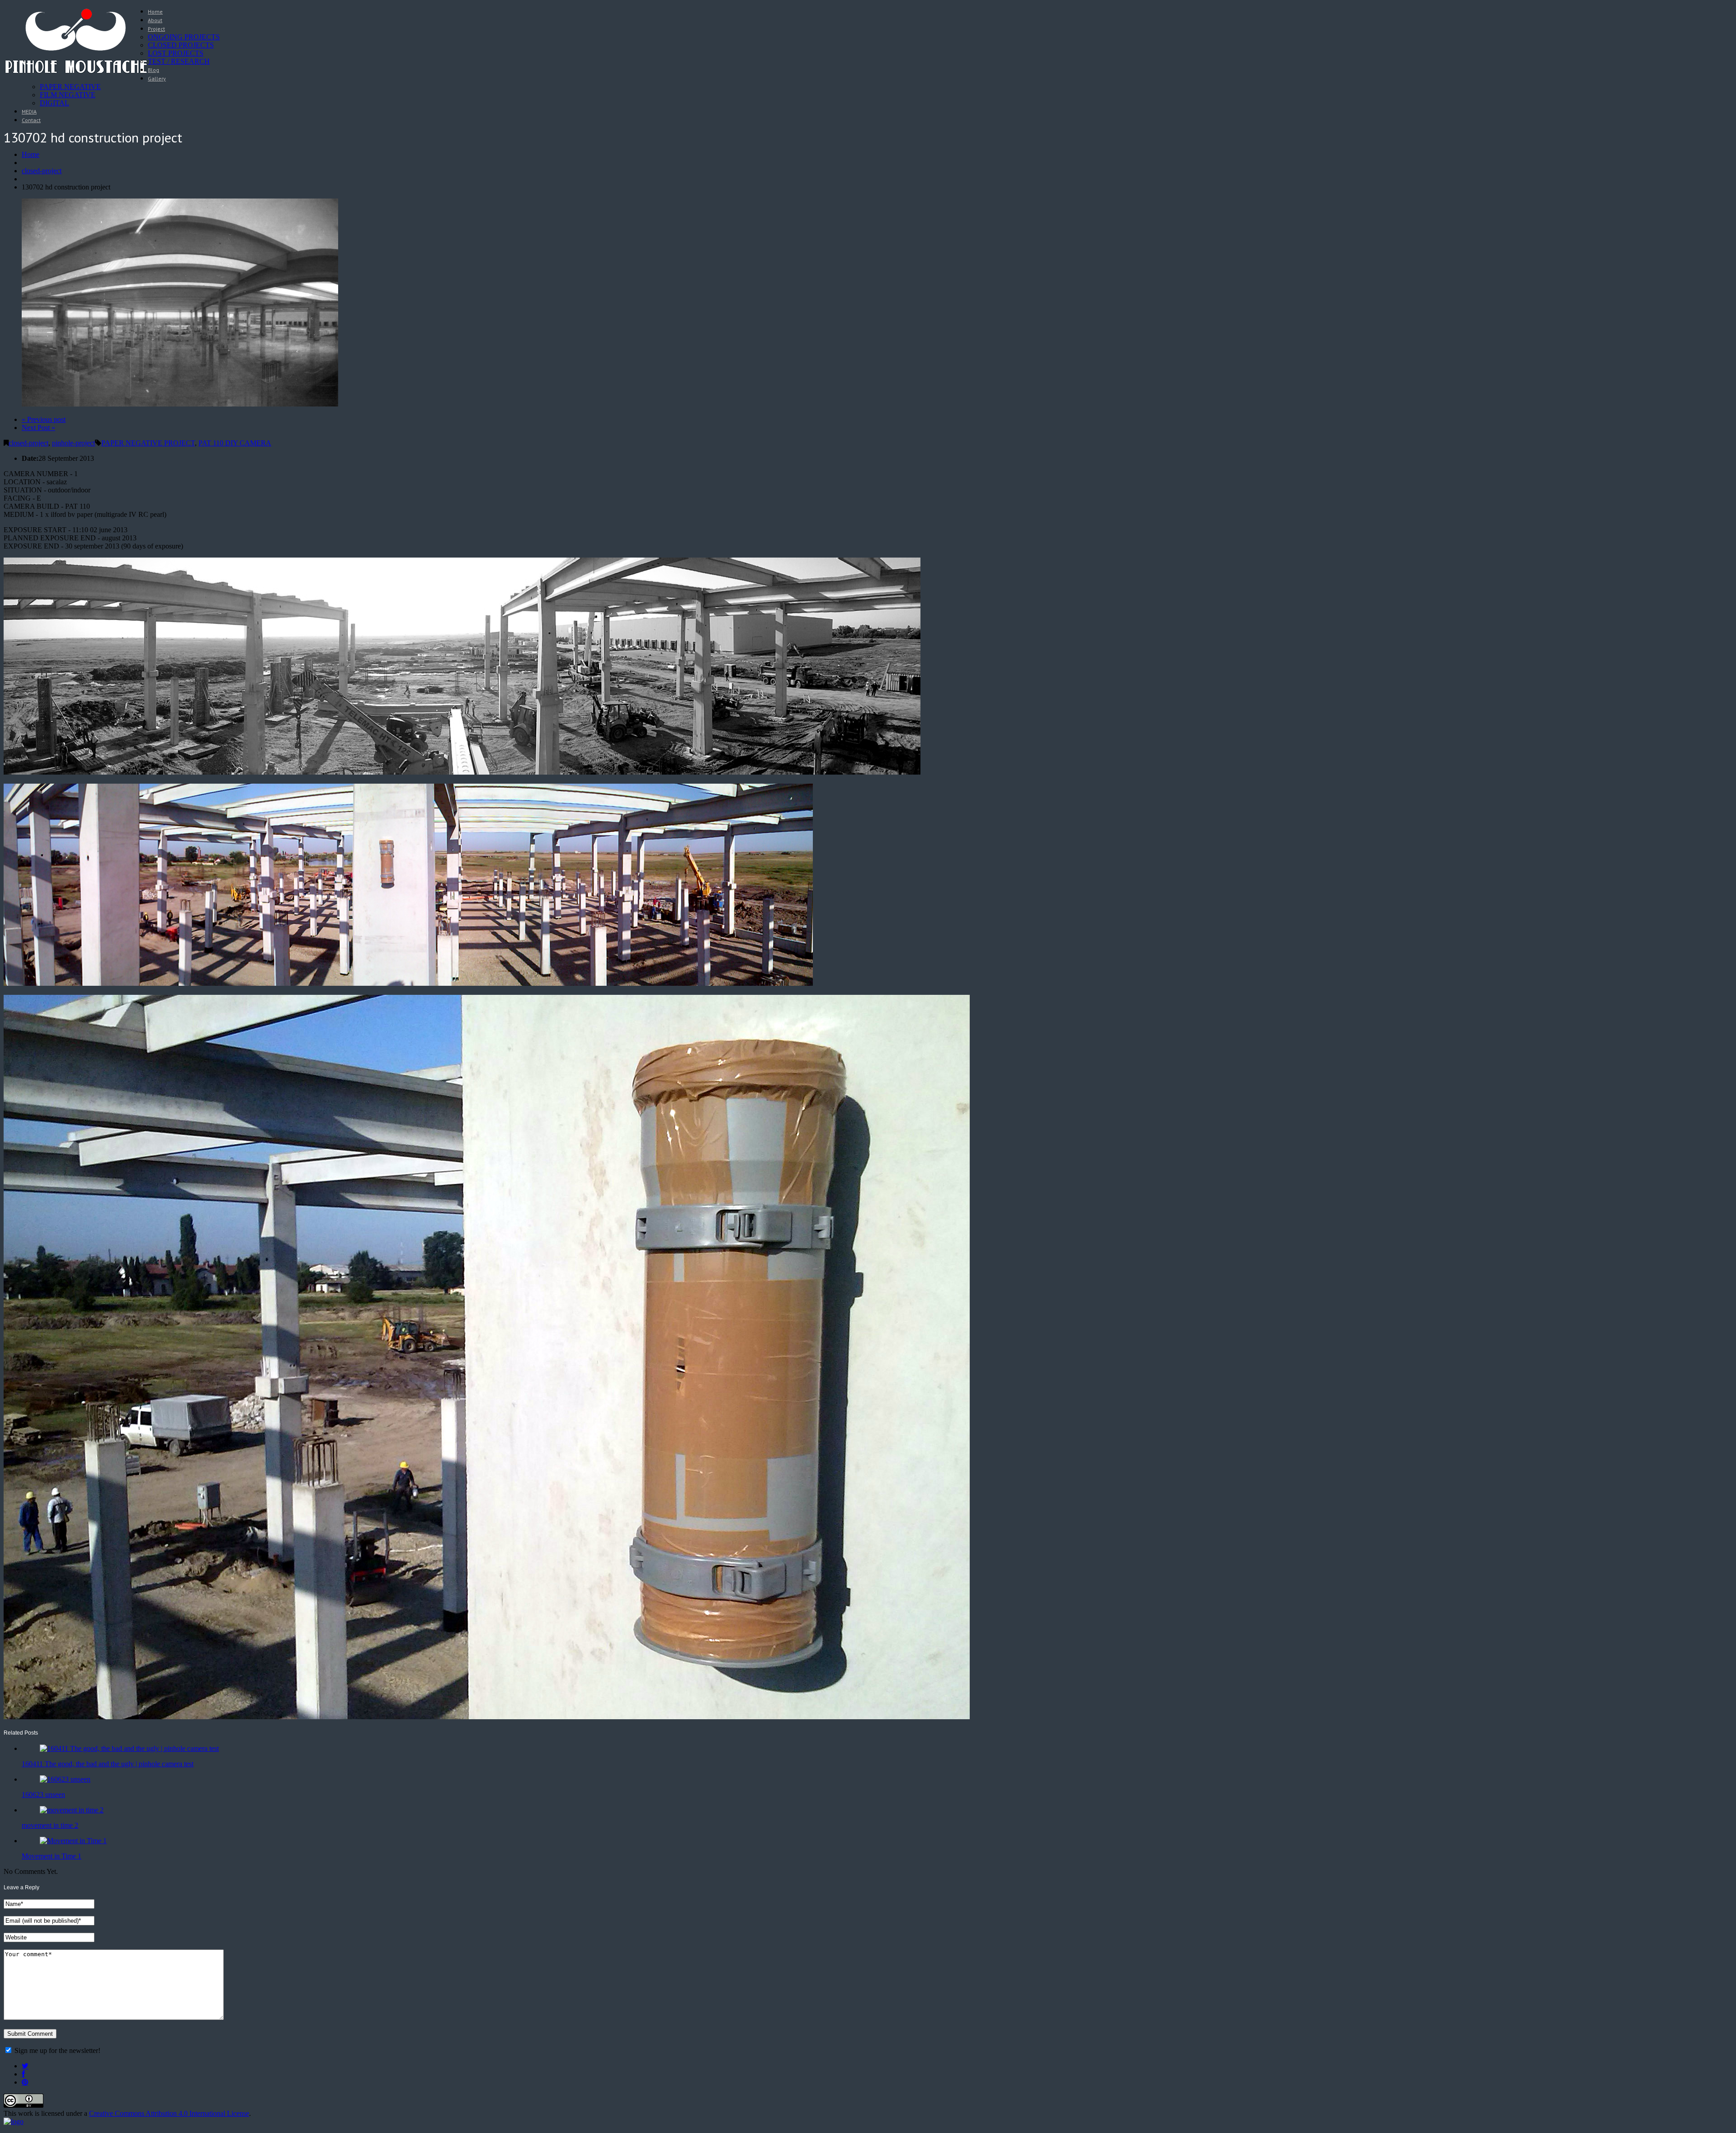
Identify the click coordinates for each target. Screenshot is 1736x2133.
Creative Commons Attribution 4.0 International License (169, 2113)
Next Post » (38, 428)
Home (155, 12)
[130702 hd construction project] (180, 404)
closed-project (42, 171)
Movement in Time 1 (52, 1856)
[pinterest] (25, 2082)
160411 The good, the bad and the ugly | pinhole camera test (108, 1764)
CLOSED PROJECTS (181, 45)
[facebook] (23, 2074)
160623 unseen (43, 1795)
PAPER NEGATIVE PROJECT (148, 443)
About (155, 20)
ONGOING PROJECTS (184, 37)
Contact (31, 120)
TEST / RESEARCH (179, 61)
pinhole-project (73, 443)
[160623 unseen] (65, 1779)
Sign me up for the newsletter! (57, 2050)
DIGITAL (54, 103)
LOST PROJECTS (176, 53)
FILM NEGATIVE (68, 95)
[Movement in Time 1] (73, 1841)
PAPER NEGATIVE (70, 87)
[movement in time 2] (72, 1810)
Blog (153, 70)
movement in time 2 (50, 1825)
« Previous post (44, 419)
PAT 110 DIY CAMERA (235, 443)
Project (156, 29)
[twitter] (25, 2066)
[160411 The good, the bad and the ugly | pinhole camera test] (129, 1748)
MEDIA (29, 111)
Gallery (157, 78)
